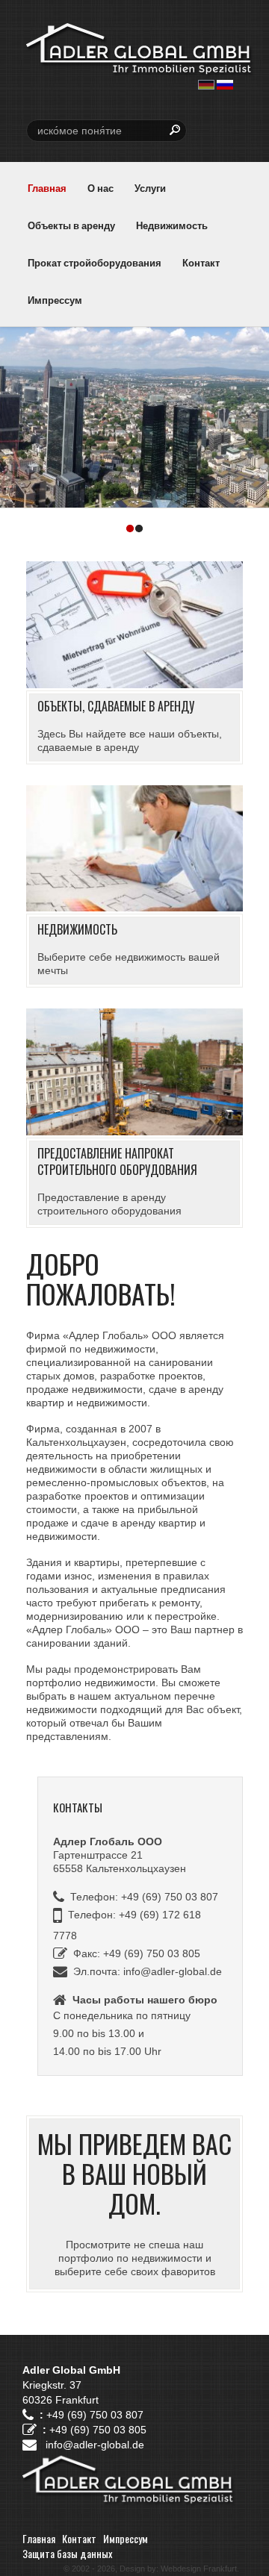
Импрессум (55, 300)
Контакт (201, 262)
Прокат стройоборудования (95, 262)
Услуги (150, 188)
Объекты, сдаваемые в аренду (116, 706)
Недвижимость (172, 225)
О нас (101, 188)
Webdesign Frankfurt (199, 2569)
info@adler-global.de (173, 1971)
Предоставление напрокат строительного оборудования (117, 1161)
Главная (47, 188)
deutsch (206, 85)
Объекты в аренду (71, 225)
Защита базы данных (67, 2553)
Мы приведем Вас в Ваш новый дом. (134, 2173)
